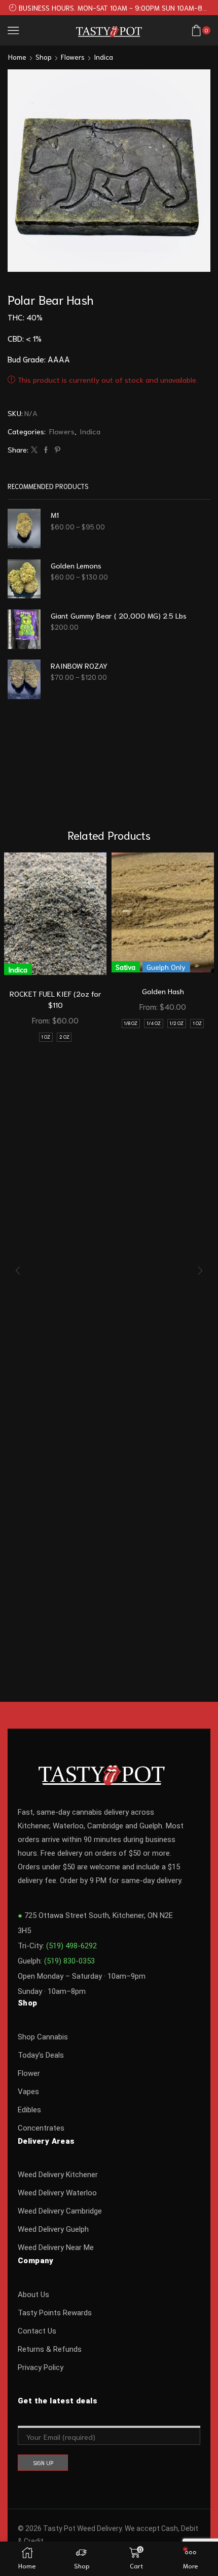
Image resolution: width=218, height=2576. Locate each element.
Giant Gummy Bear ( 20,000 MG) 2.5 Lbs (119, 615)
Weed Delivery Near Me (56, 2247)
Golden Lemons (76, 565)
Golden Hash (163, 991)
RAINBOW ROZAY (79, 665)
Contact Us (37, 2331)
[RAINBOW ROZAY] (24, 679)
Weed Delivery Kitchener (58, 2175)
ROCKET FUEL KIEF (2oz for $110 (56, 999)
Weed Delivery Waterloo (57, 2193)
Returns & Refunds (50, 2349)
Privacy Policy (41, 2367)
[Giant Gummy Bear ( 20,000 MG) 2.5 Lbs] (24, 629)
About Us (33, 2295)
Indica (103, 57)
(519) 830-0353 (69, 1961)
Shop (44, 57)
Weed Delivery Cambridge (60, 2211)
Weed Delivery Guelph (53, 2229)
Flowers (73, 57)
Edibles (29, 2110)
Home (17, 57)
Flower (29, 2073)
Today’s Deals (41, 2055)
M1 (55, 515)
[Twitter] (34, 450)
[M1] (24, 528)
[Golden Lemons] (24, 579)
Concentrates (41, 2128)
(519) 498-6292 (71, 1946)
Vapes (28, 2092)
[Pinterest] (56, 450)
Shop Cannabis (43, 2037)
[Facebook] (46, 450)
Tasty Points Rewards (55, 2313)
